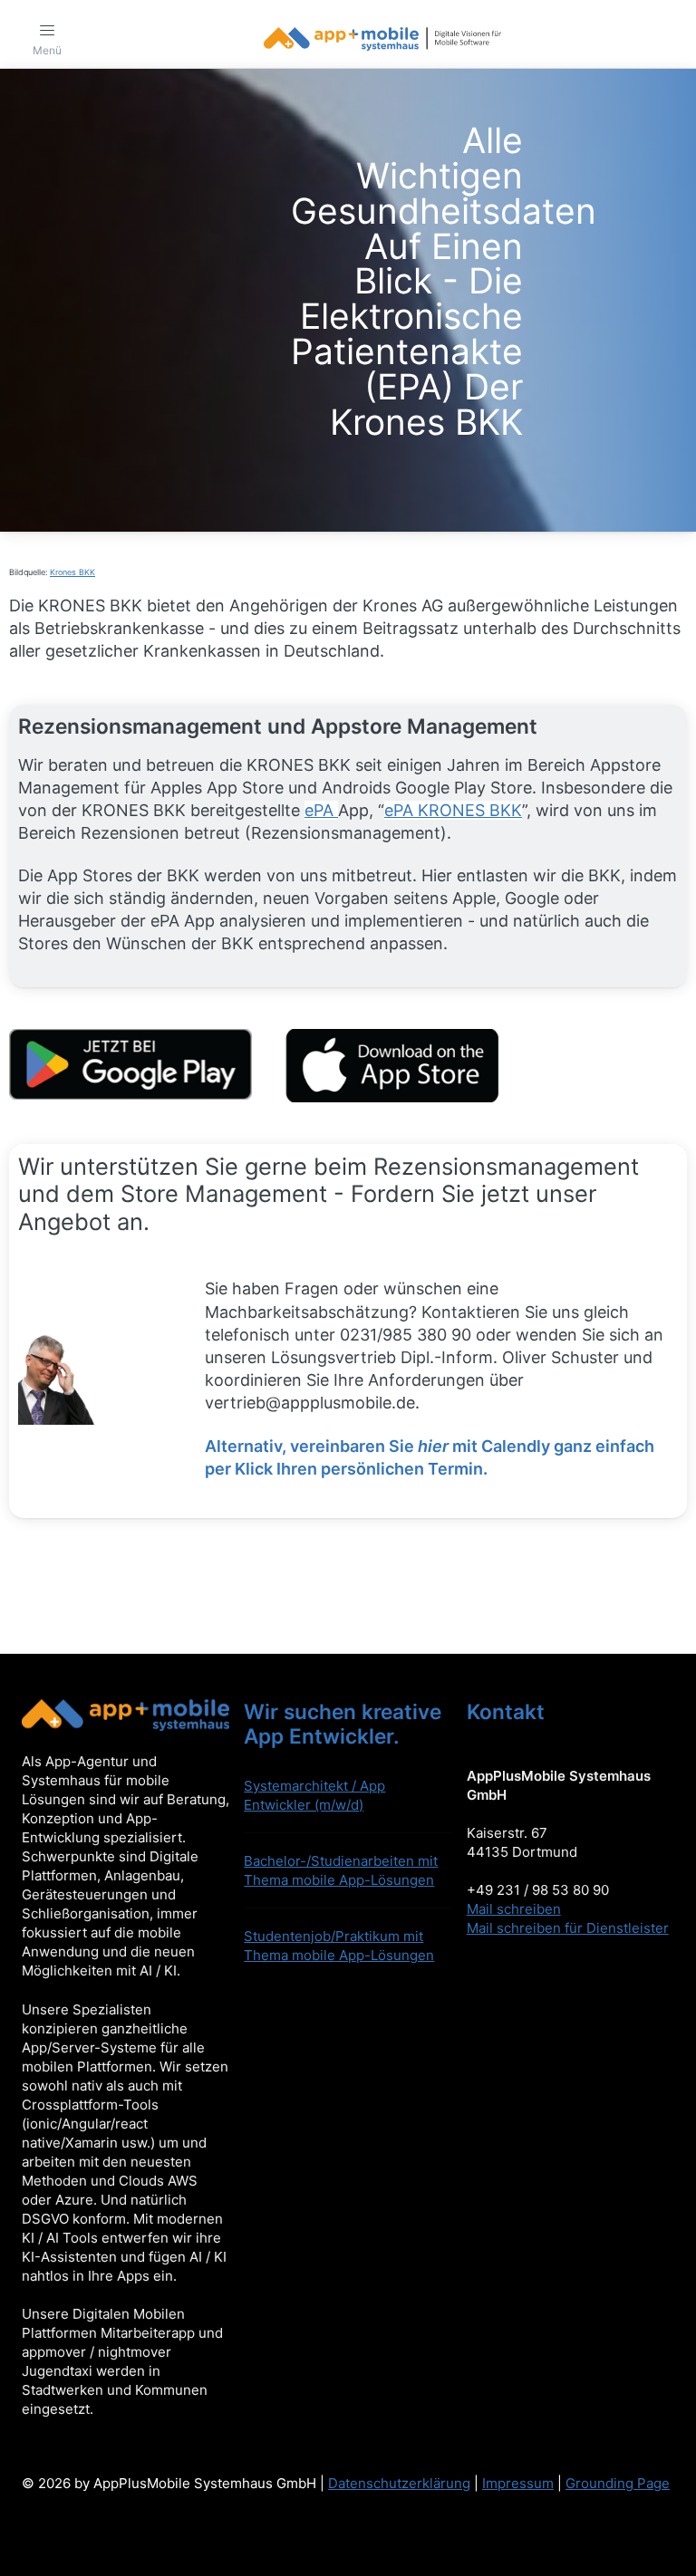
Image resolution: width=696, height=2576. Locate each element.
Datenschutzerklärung (399, 2483)
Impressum (518, 2483)
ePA (321, 810)
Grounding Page (618, 2483)
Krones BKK (72, 572)
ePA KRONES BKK (453, 810)
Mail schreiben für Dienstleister (568, 1928)
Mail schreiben (514, 1909)
